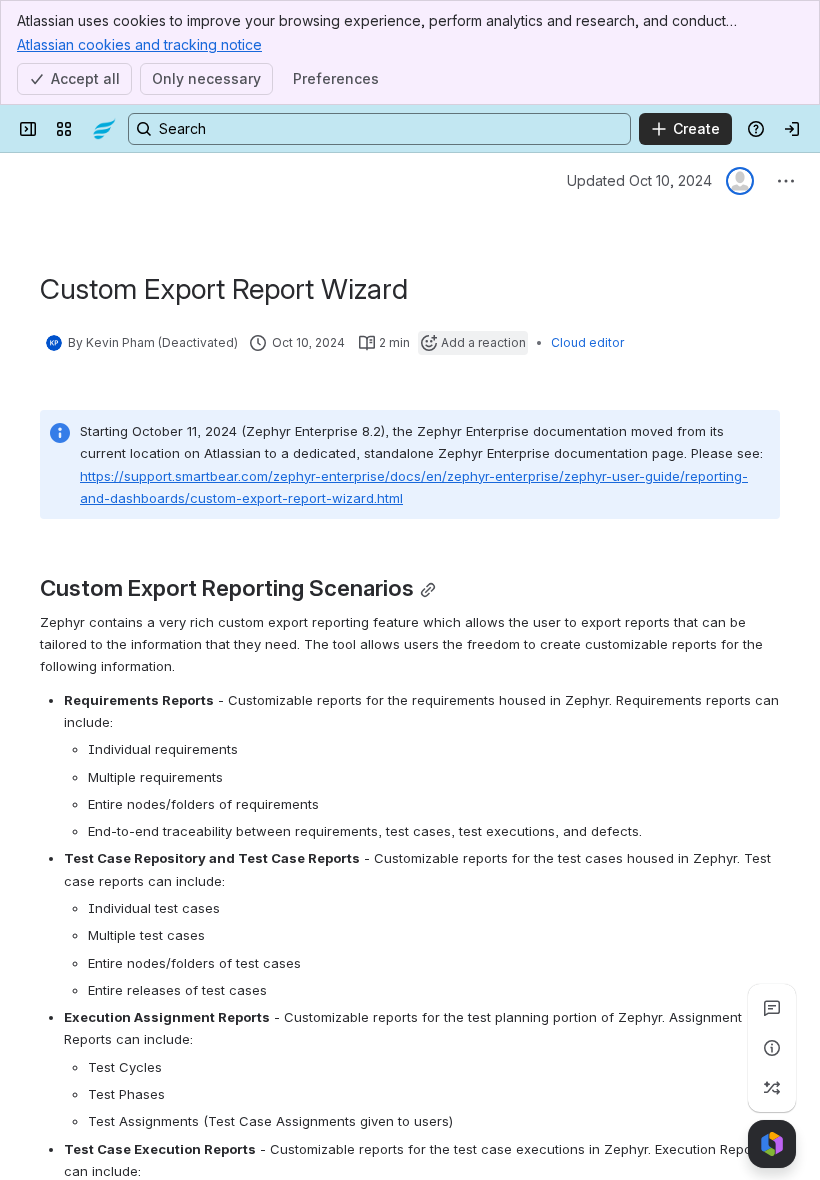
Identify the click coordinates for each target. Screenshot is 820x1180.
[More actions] (786, 181)
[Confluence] (104, 129)
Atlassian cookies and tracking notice (139, 44)
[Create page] (772, 1088)
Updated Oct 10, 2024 (639, 180)
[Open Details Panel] (772, 1048)
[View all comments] (772, 1008)
